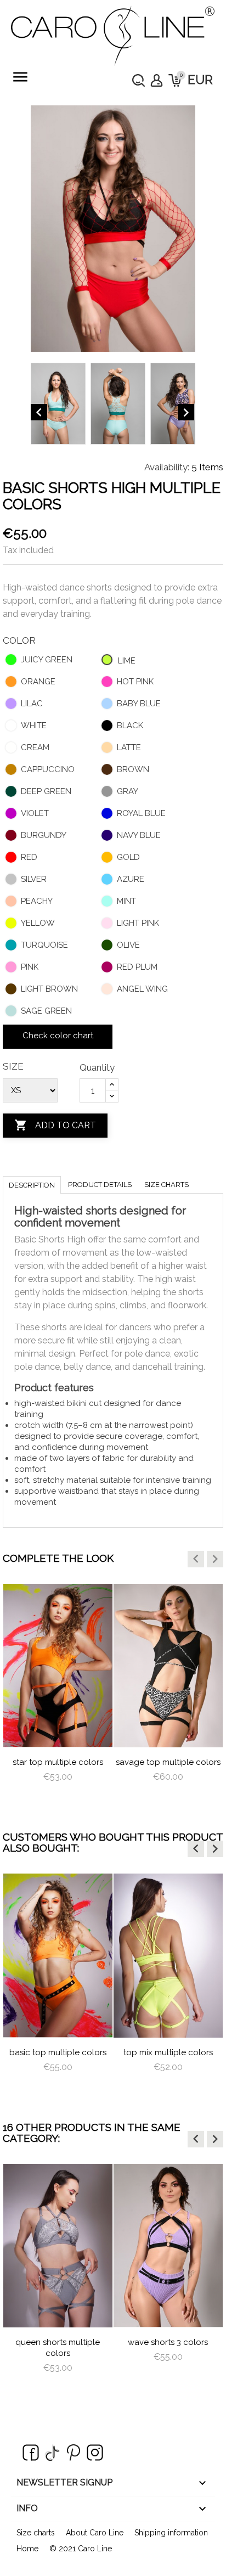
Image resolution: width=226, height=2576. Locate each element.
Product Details (100, 1185)
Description (32, 1185)
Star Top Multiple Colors (58, 1762)
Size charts (166, 1185)
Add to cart (55, 1125)
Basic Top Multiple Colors (58, 2052)
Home (27, 2549)
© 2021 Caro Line (81, 2549)
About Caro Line (95, 2533)
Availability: (167, 467)
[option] (58, 1693)
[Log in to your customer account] (157, 80)
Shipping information (171, 2533)
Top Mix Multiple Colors (168, 2052)
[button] (196, 1559)
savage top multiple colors (168, 1762)
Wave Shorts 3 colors (168, 2342)
